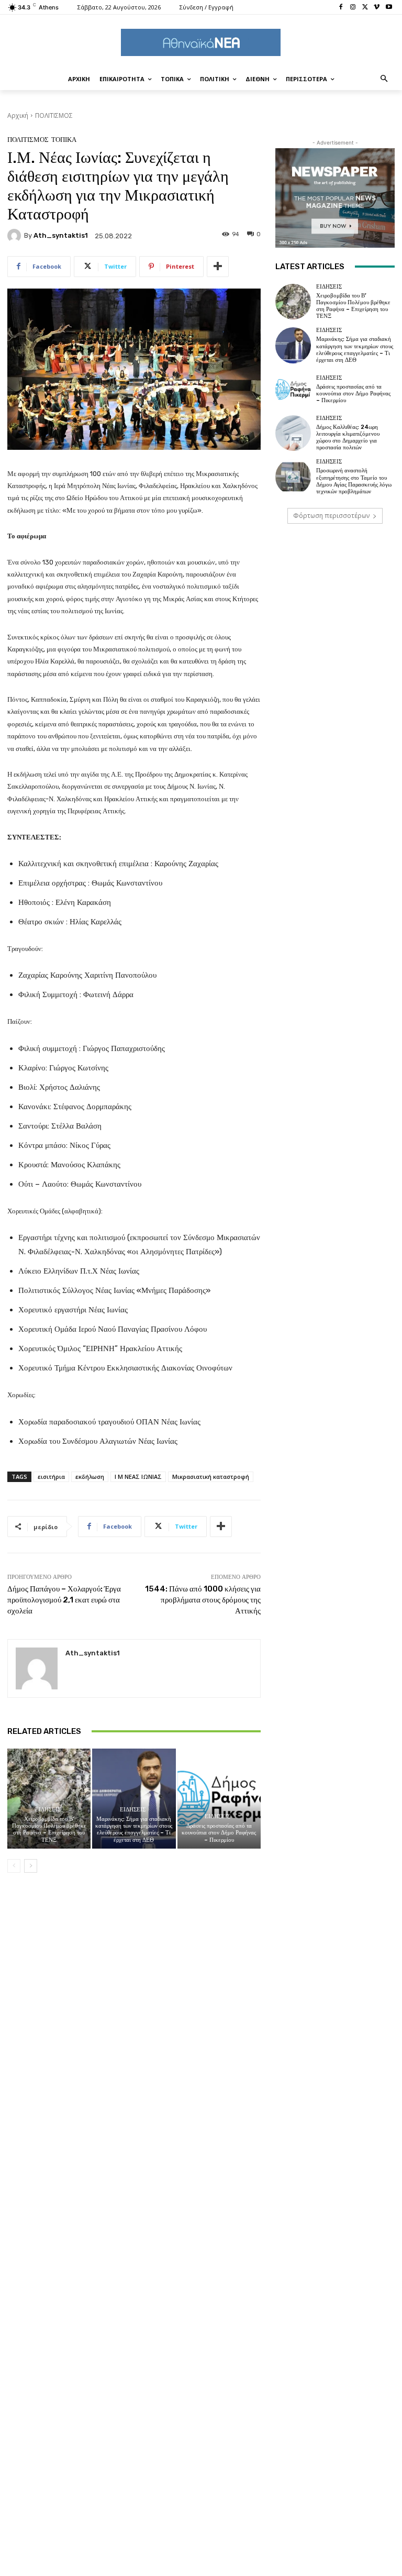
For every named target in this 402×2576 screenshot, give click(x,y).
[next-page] (31, 1866)
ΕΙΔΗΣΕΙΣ (48, 1810)
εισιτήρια (51, 1477)
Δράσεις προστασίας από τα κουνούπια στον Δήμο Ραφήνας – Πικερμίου (219, 1833)
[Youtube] (389, 8)
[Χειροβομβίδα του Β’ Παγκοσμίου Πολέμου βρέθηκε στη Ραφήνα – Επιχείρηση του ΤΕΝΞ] (49, 1799)
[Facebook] (341, 8)
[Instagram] (353, 8)
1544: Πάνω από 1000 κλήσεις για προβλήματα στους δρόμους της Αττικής (203, 1600)
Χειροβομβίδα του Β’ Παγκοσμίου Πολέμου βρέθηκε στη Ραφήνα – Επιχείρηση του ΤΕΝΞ (49, 1829)
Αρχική (18, 115)
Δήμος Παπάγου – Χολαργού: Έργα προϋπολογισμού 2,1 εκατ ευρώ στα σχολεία (64, 1600)
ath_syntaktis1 (61, 235)
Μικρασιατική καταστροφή (211, 1477)
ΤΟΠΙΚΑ (64, 140)
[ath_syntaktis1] (16, 236)
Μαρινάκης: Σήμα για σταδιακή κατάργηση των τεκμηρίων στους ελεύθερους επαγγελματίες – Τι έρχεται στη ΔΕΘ (134, 1829)
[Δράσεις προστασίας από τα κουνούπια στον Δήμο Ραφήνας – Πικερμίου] (219, 1799)
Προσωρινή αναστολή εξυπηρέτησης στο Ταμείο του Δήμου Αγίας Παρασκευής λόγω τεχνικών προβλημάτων (354, 481)
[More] (218, 267)
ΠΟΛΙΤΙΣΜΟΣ (54, 115)
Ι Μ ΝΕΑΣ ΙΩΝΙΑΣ (138, 1477)
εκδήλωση (90, 1477)
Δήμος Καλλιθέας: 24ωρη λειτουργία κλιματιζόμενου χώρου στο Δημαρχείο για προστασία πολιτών (348, 438)
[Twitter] (365, 8)
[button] (384, 79)
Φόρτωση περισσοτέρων (331, 516)
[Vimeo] (377, 8)
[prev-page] (14, 1866)
